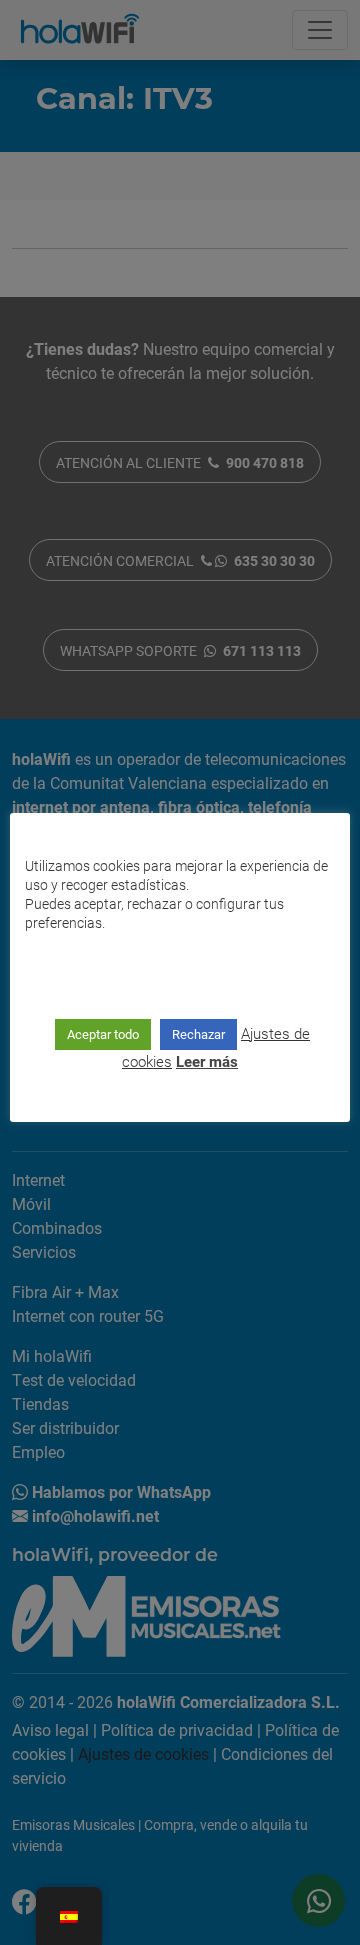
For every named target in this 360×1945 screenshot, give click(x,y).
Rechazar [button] (198, 1034)
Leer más (207, 1061)
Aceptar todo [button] (103, 1034)
